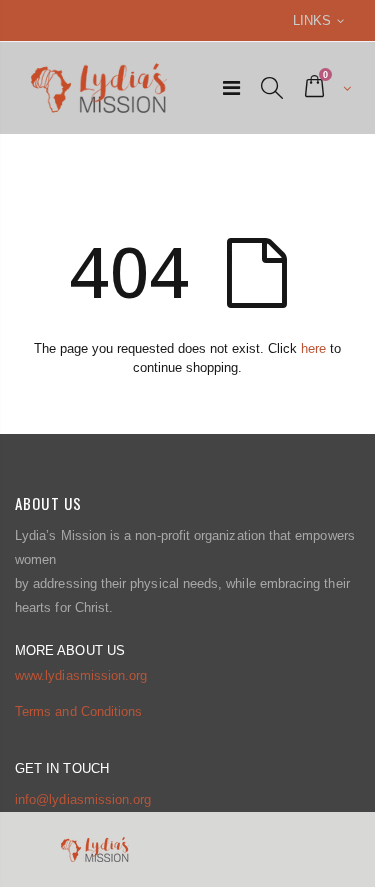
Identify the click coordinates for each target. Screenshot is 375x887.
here (313, 348)
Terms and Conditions (78, 711)
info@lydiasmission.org (83, 799)
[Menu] (231, 88)
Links (312, 20)
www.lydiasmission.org (81, 675)
